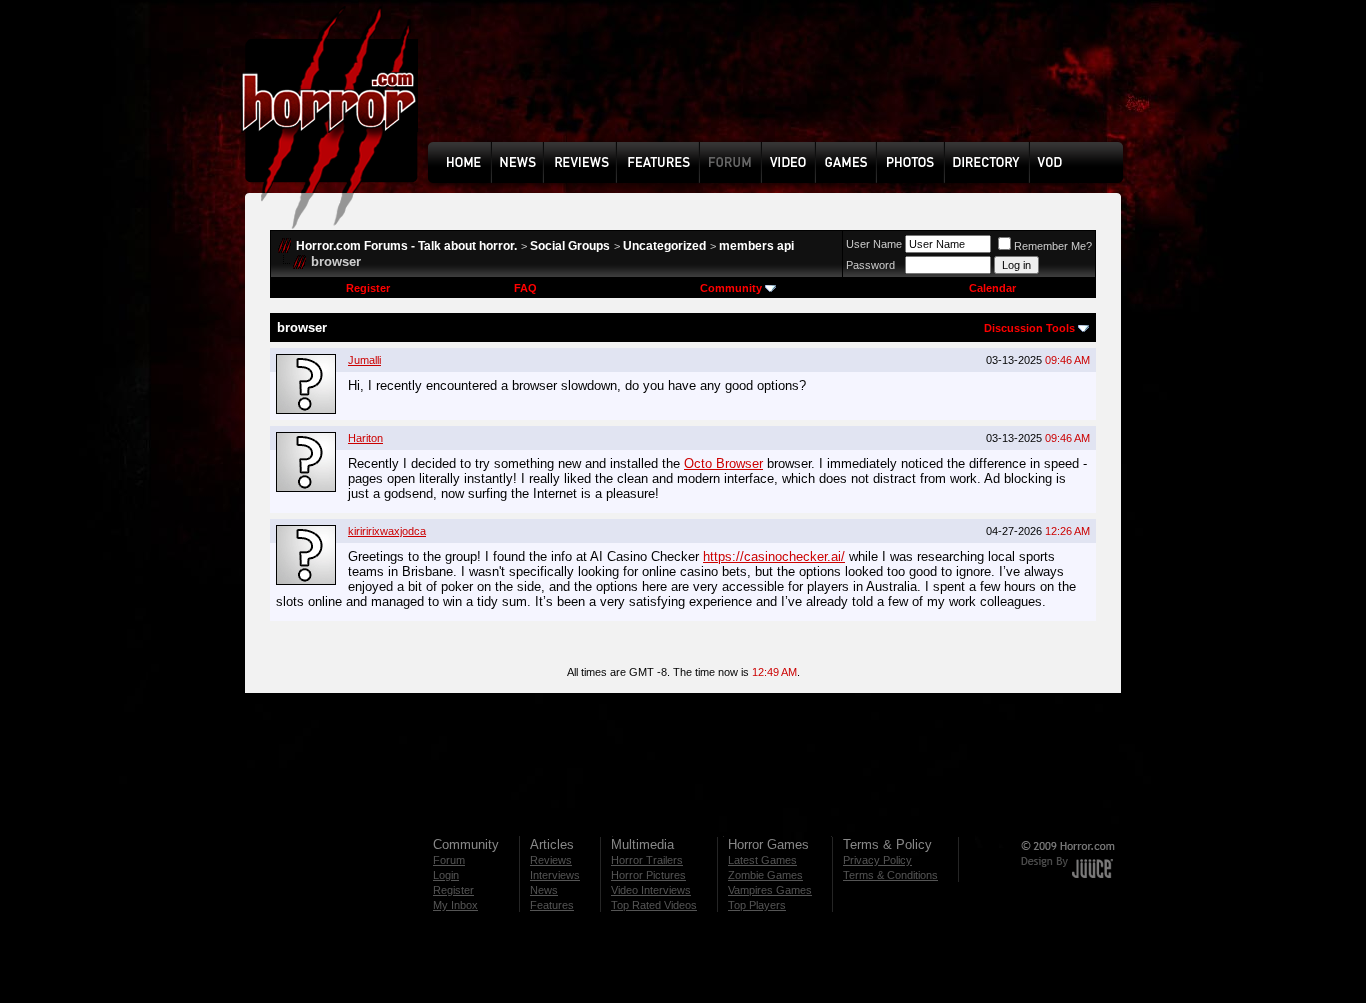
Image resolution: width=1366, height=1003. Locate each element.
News (544, 890)
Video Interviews (651, 890)
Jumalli (364, 360)
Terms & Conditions (890, 875)
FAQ (525, 288)
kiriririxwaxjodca (387, 531)
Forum (449, 860)
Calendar (992, 288)
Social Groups (570, 246)
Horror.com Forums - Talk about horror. (406, 246)
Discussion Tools (1029, 328)
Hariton (365, 438)
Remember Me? (1053, 246)
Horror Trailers (647, 860)
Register (368, 288)
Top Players (757, 905)
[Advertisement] (782, 86)
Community (731, 288)
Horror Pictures (648, 875)
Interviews (555, 875)
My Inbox (455, 905)
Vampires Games (770, 890)
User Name (874, 244)
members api (756, 246)
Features (552, 905)
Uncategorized (664, 246)
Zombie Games (765, 875)
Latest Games (762, 860)
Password (870, 265)
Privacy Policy (877, 860)
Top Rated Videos (654, 905)
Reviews (551, 860)
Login (446, 875)
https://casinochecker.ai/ (774, 556)
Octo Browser (723, 463)
